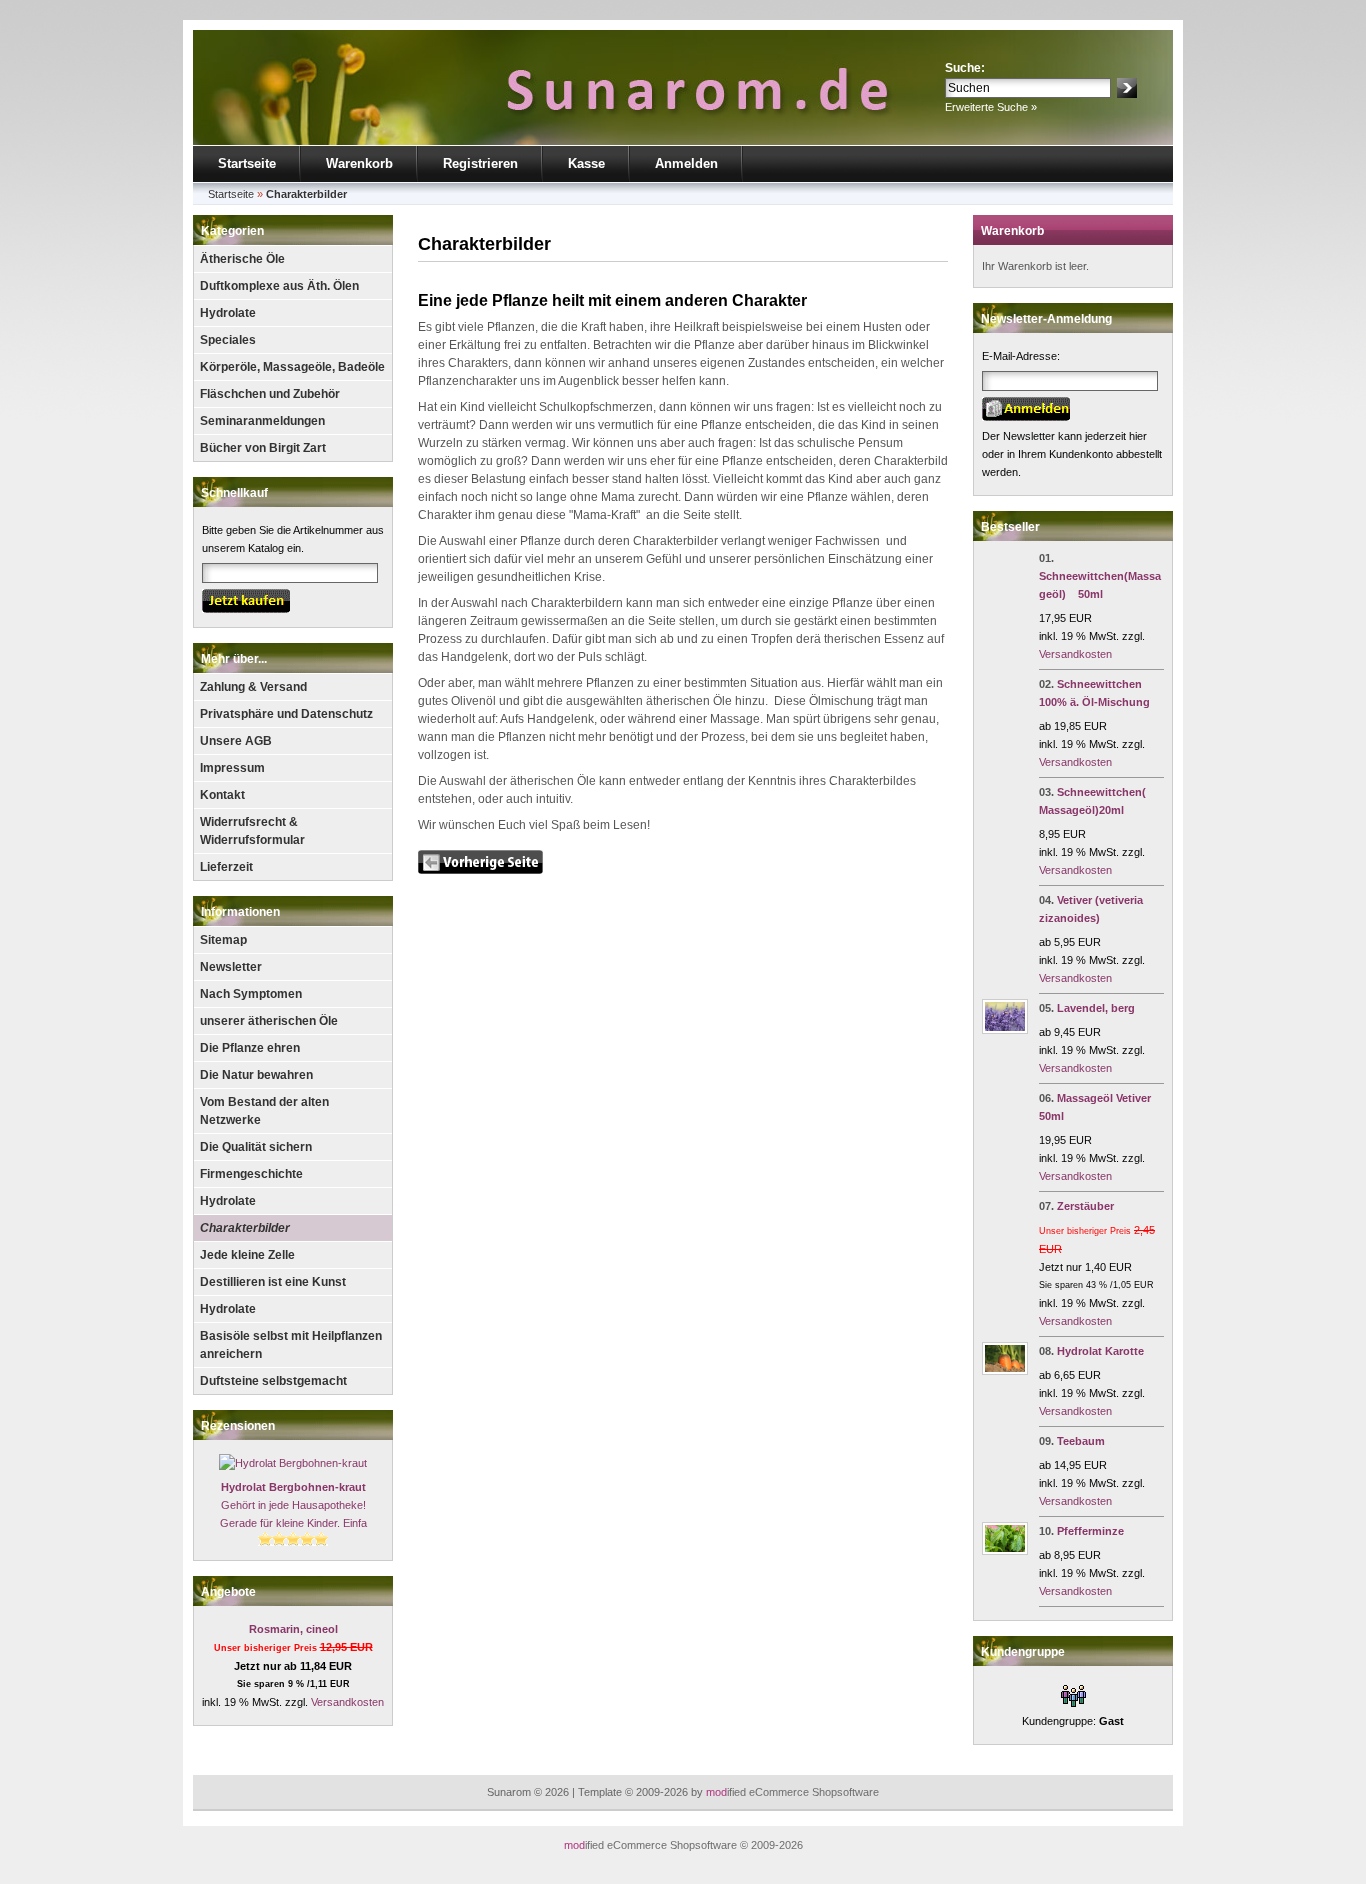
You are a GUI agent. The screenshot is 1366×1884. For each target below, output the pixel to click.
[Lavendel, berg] (1005, 1030)
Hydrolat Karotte (1100, 1351)
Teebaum (1081, 1441)
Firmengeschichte (251, 1174)
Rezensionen (238, 1426)
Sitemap (223, 940)
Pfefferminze (1090, 1531)
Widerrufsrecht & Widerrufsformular (252, 831)
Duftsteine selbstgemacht (273, 1381)
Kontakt (222, 795)
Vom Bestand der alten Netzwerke (264, 1111)
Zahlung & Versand (253, 687)
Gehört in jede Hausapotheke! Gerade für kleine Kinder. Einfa (293, 1505)
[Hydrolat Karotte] (1005, 1371)
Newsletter (231, 967)
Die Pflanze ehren (250, 1048)
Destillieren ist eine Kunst (273, 1282)
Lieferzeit (226, 867)
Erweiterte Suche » (991, 107)
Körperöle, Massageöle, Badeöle (292, 367)
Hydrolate (228, 313)
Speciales (228, 340)
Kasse (586, 163)
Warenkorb (359, 163)
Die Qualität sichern (256, 1147)
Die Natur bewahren (256, 1075)
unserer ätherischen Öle (269, 1021)
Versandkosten (347, 1702)
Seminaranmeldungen (262, 421)
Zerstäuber (1085, 1206)
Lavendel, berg (1096, 1008)
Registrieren (480, 163)
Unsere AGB (236, 741)
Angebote (228, 1592)
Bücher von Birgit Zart (263, 448)
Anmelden (686, 163)
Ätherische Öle (242, 259)
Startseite (247, 163)
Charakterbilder (245, 1228)
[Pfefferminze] (1005, 1551)
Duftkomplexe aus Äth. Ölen (279, 286)
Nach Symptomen (251, 994)
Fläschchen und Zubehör (270, 394)
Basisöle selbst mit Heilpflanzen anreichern (291, 1345)
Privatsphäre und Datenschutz (286, 714)
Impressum (232, 768)
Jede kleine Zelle (247, 1255)
